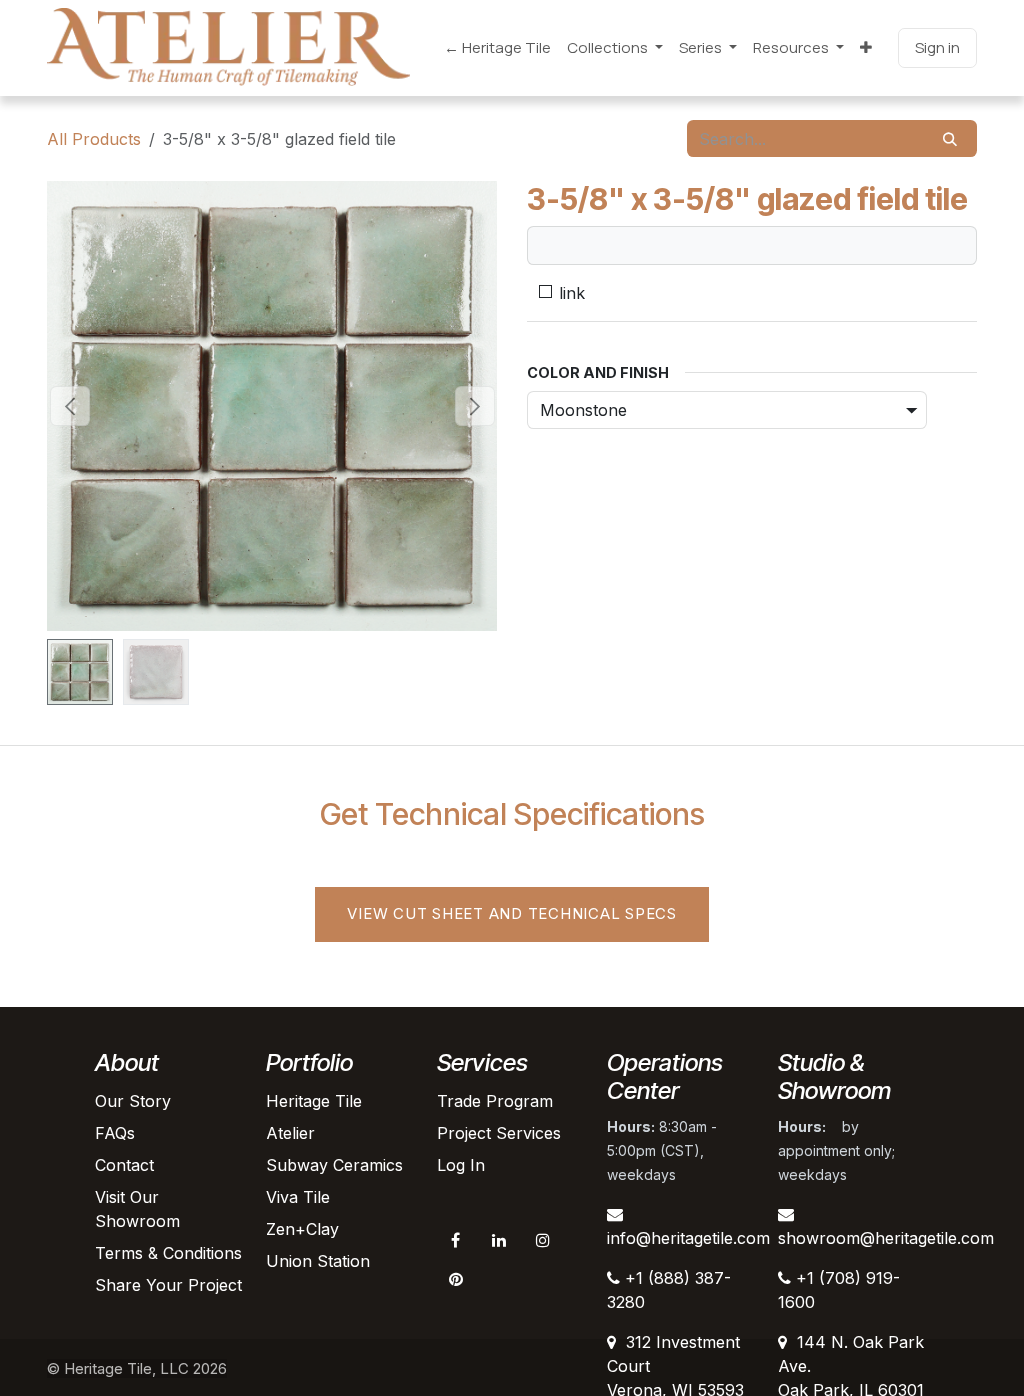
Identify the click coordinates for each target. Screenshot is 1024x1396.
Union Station (318, 1261)
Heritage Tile (314, 1101)
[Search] (950, 138)
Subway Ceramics (334, 1165)
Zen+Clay (302, 1229)
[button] (69, 406)
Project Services (499, 1133)
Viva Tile (298, 1197)
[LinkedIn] (499, 1240)
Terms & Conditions (168, 1253)
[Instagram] (543, 1240)
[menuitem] (497, 48)
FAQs (115, 1133)
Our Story (133, 1101)
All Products (94, 139)
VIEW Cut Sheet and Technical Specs (512, 913)
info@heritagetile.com (688, 1238)
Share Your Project (168, 1285)
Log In (461, 1165)
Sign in (937, 47)
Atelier (290, 1133)
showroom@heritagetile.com (886, 1238)
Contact (124, 1165)
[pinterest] (456, 1279)
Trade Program (495, 1101)
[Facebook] (456, 1240)
